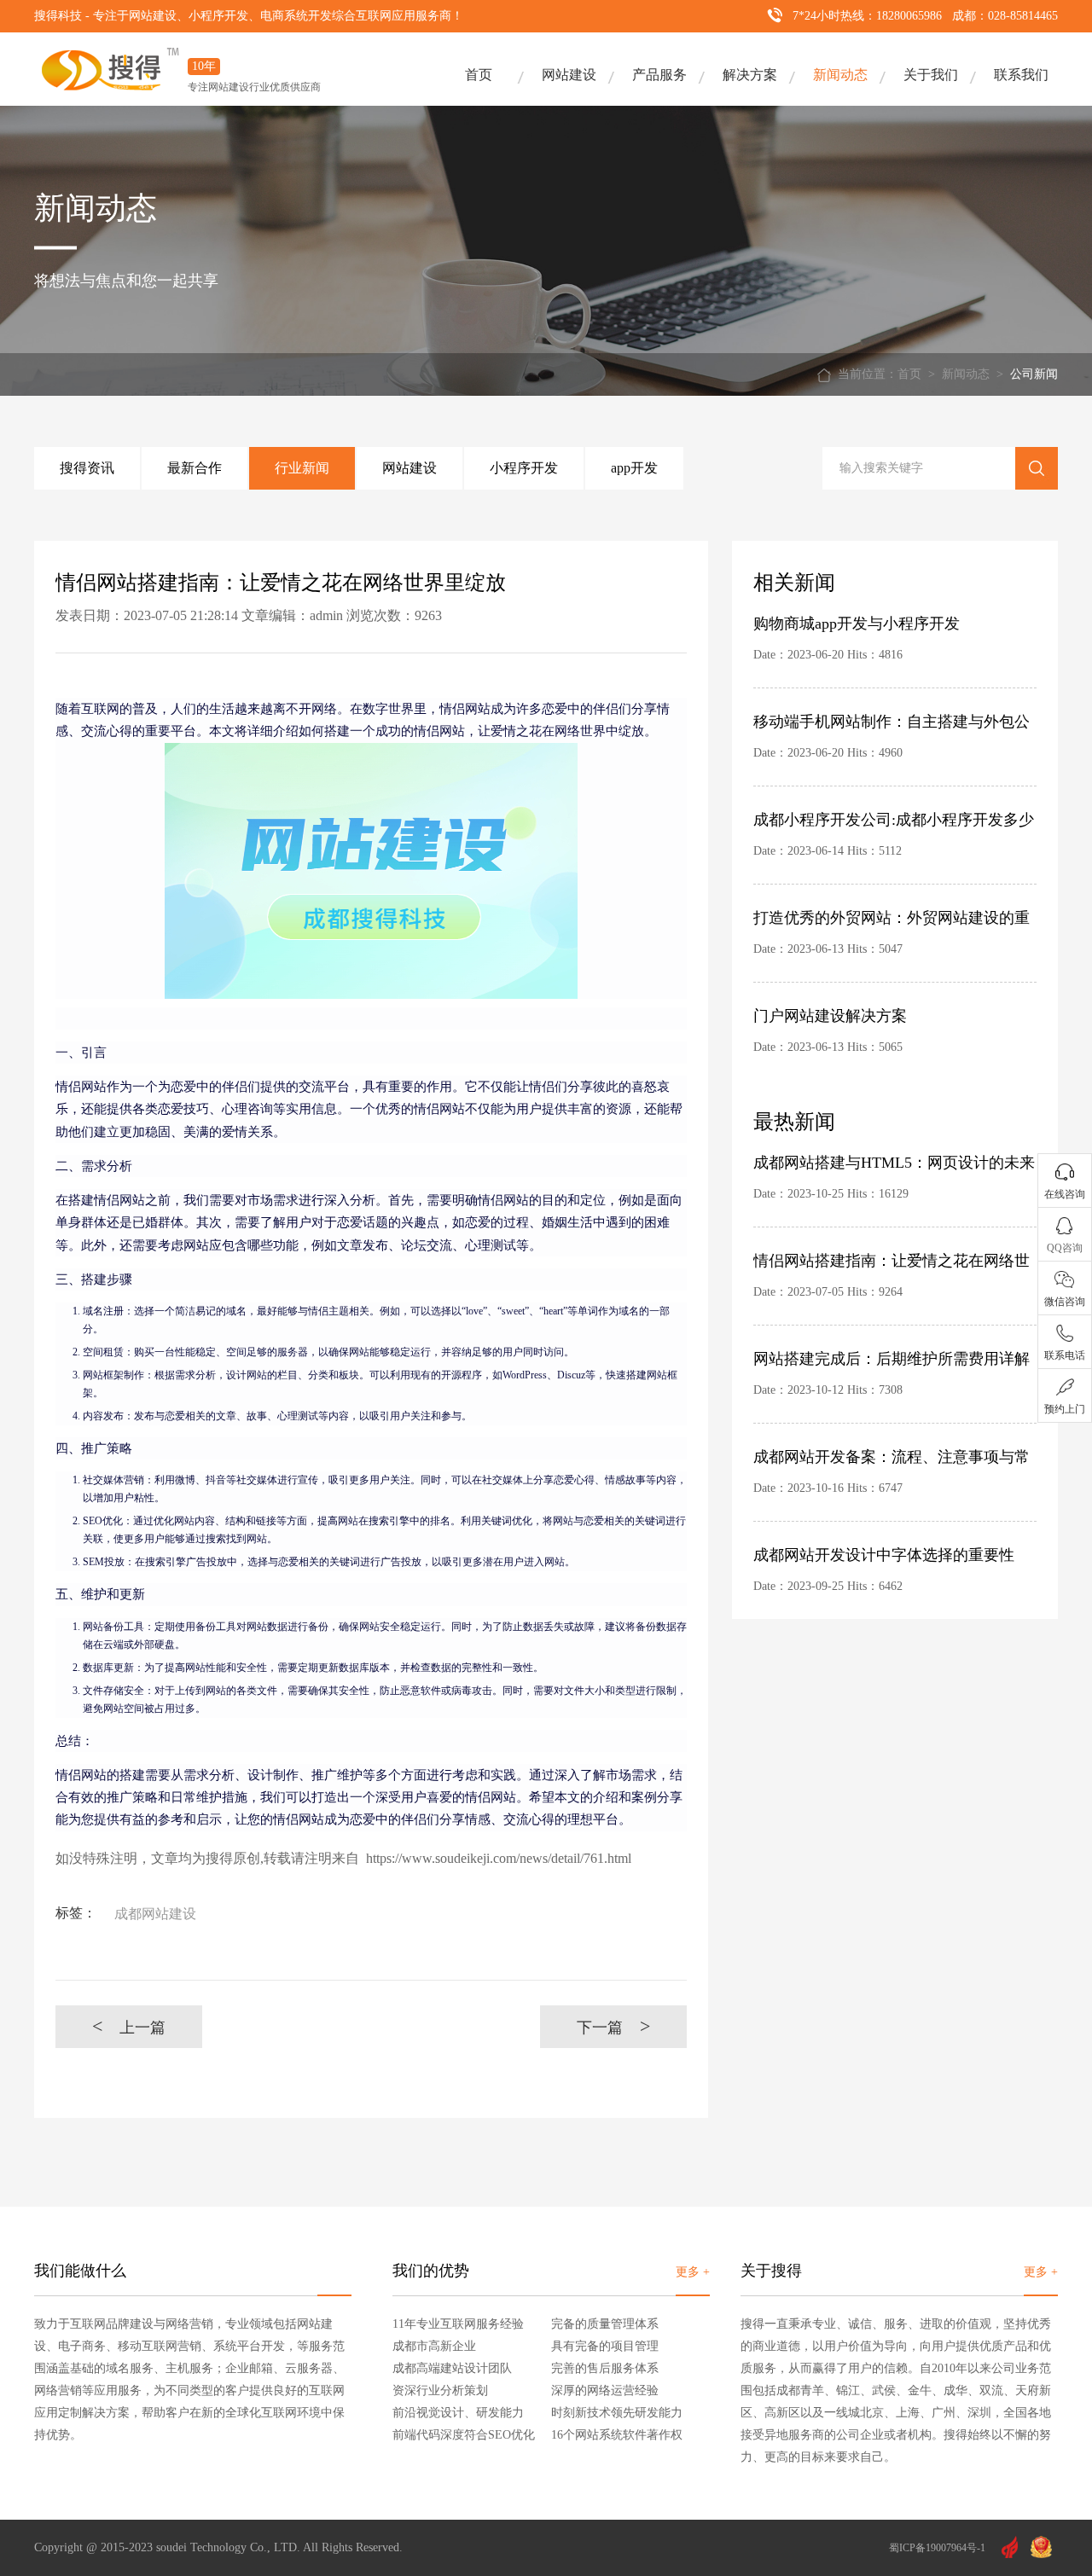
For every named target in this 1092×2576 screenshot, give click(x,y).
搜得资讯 (87, 468)
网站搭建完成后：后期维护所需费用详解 (892, 1359)
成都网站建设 (155, 1914)
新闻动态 (840, 75)
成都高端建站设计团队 (452, 2368)
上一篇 (129, 2026)
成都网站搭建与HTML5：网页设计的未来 (894, 1163)
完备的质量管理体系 (605, 2324)
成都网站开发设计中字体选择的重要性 (884, 1555)
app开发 (634, 468)
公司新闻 (1034, 374)
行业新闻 (302, 468)
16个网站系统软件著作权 (617, 2435)
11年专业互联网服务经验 (458, 2324)
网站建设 (569, 75)
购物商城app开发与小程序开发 (857, 624)
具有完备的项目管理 (605, 2346)
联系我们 (1021, 75)
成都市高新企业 (434, 2346)
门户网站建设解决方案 (830, 1016)
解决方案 (750, 75)
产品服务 (659, 75)
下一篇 (614, 2026)
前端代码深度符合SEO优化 (464, 2435)
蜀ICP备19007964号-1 (937, 2548)
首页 (479, 75)
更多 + (693, 2272)
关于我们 (931, 75)
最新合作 (195, 468)
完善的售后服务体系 (605, 2368)
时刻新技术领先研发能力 (617, 2413)
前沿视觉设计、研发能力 (458, 2413)
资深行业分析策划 (440, 2390)
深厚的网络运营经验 (605, 2390)
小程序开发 (524, 468)
